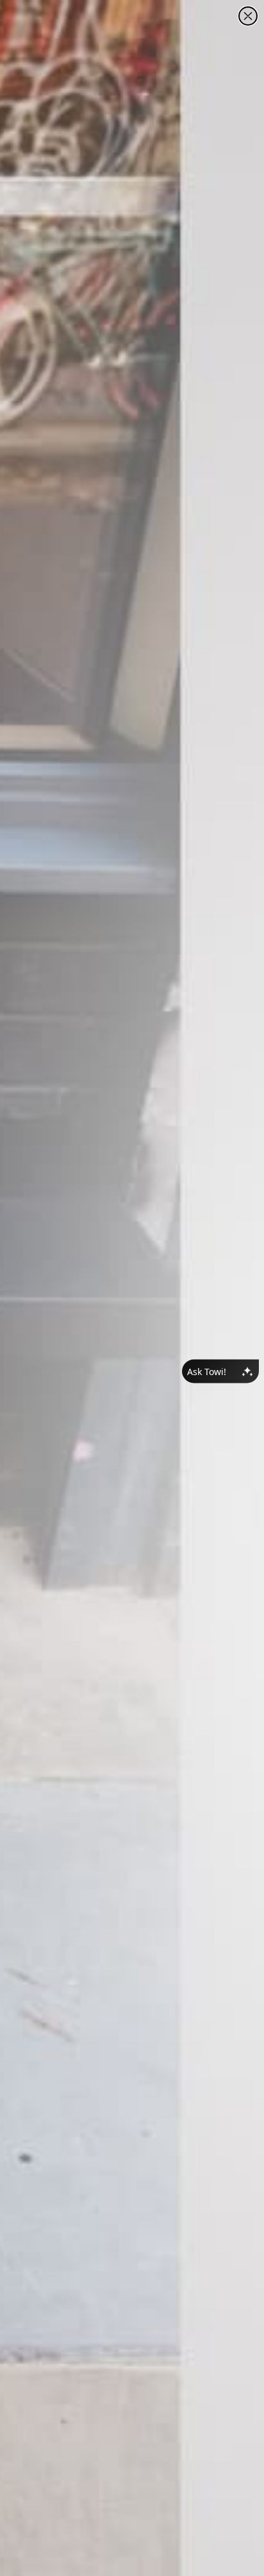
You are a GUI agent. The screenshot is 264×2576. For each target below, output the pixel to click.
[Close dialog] (248, 16)
